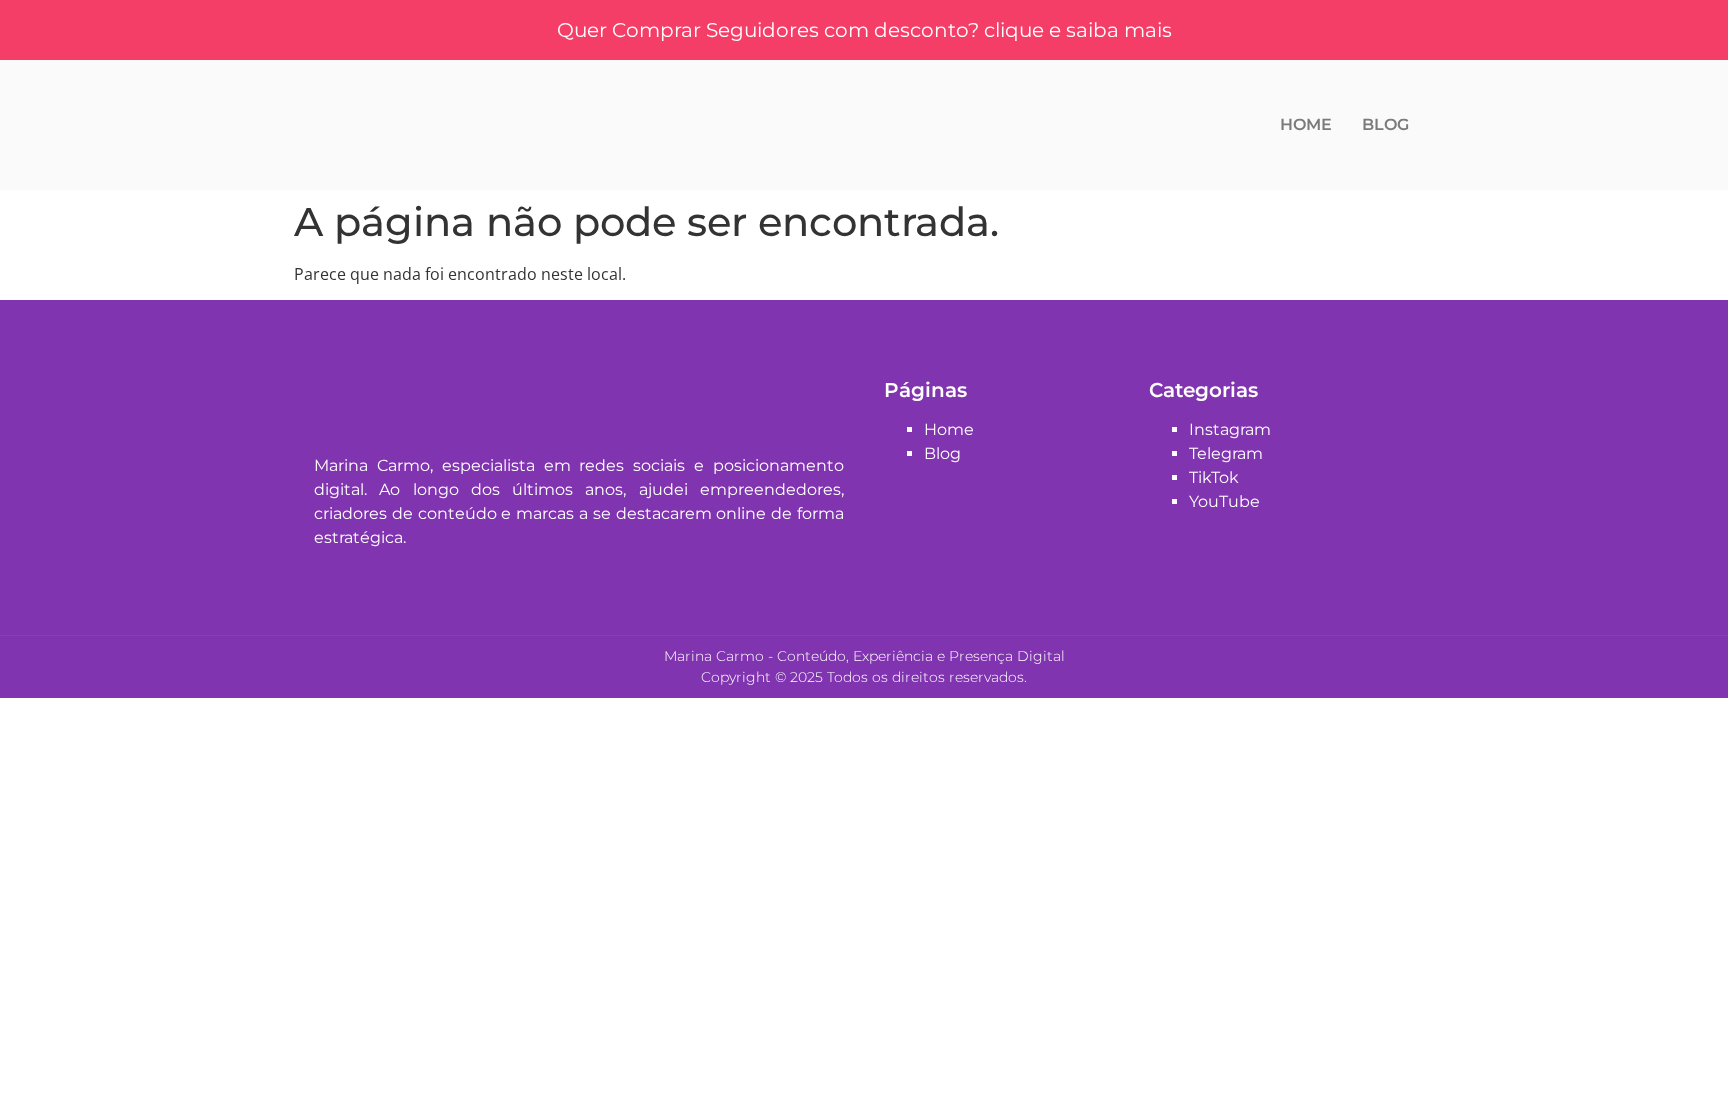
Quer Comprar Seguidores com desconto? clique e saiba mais (864, 30)
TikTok (1214, 477)
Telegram (1226, 453)
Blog (1385, 124)
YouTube (1224, 501)
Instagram (1230, 429)
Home (1306, 124)
